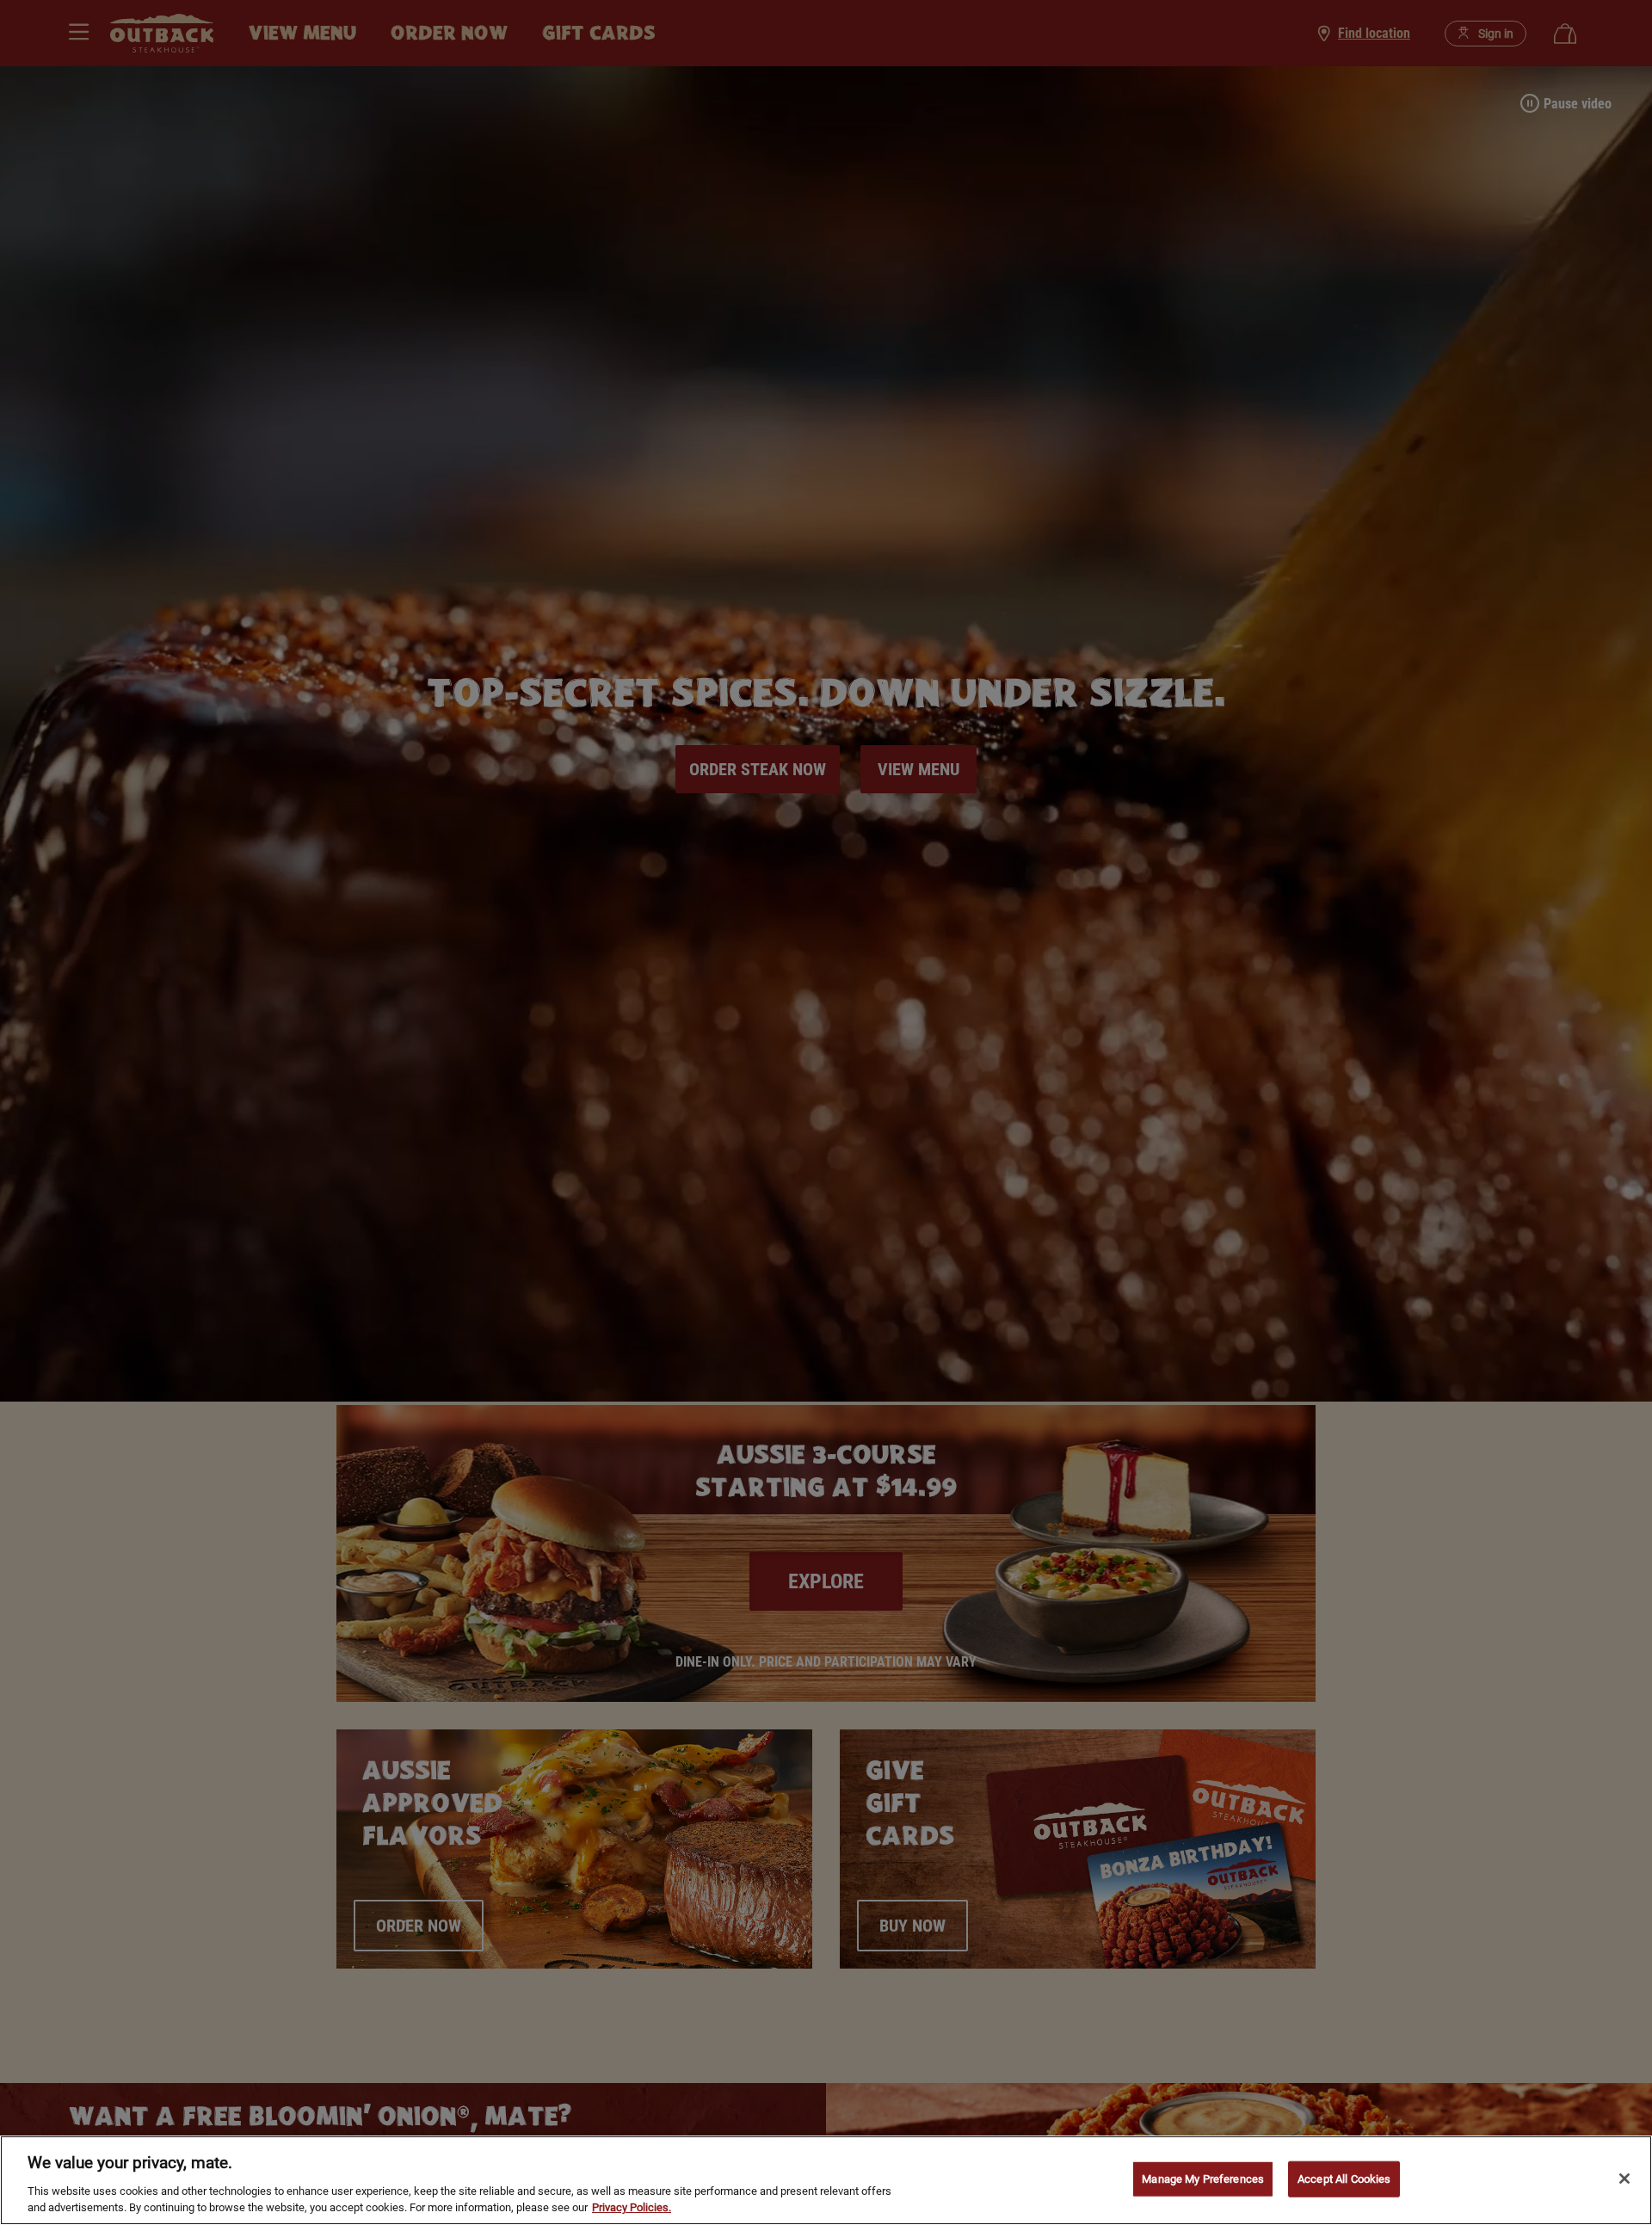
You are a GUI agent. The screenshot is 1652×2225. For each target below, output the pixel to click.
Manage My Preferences (1203, 2179)
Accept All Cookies (1344, 2179)
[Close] (1624, 2179)
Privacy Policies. (632, 2207)
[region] (826, 2180)
